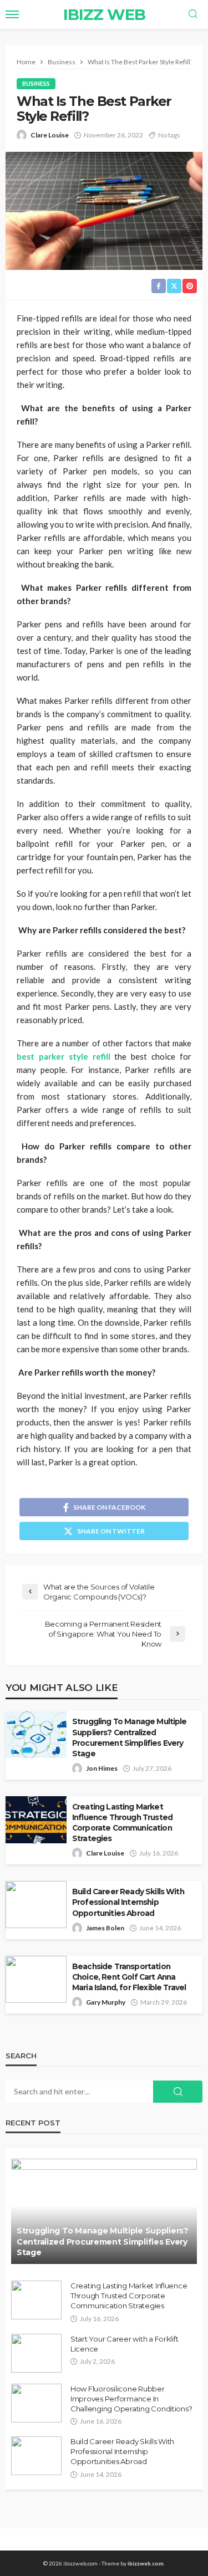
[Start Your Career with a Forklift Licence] (36, 2353)
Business (36, 83)
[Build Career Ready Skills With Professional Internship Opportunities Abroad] (36, 2456)
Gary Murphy (106, 2002)
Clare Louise (50, 135)
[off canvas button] (12, 14)
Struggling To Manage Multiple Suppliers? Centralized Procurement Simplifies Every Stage (130, 1737)
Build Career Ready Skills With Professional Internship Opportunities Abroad (128, 1902)
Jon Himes (102, 1768)
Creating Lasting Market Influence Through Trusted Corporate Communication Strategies (122, 1823)
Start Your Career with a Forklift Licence (124, 2344)
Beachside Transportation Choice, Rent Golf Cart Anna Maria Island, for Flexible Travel (129, 1977)
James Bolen (105, 1928)
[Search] (193, 14)
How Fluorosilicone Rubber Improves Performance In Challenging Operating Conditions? (131, 2399)
